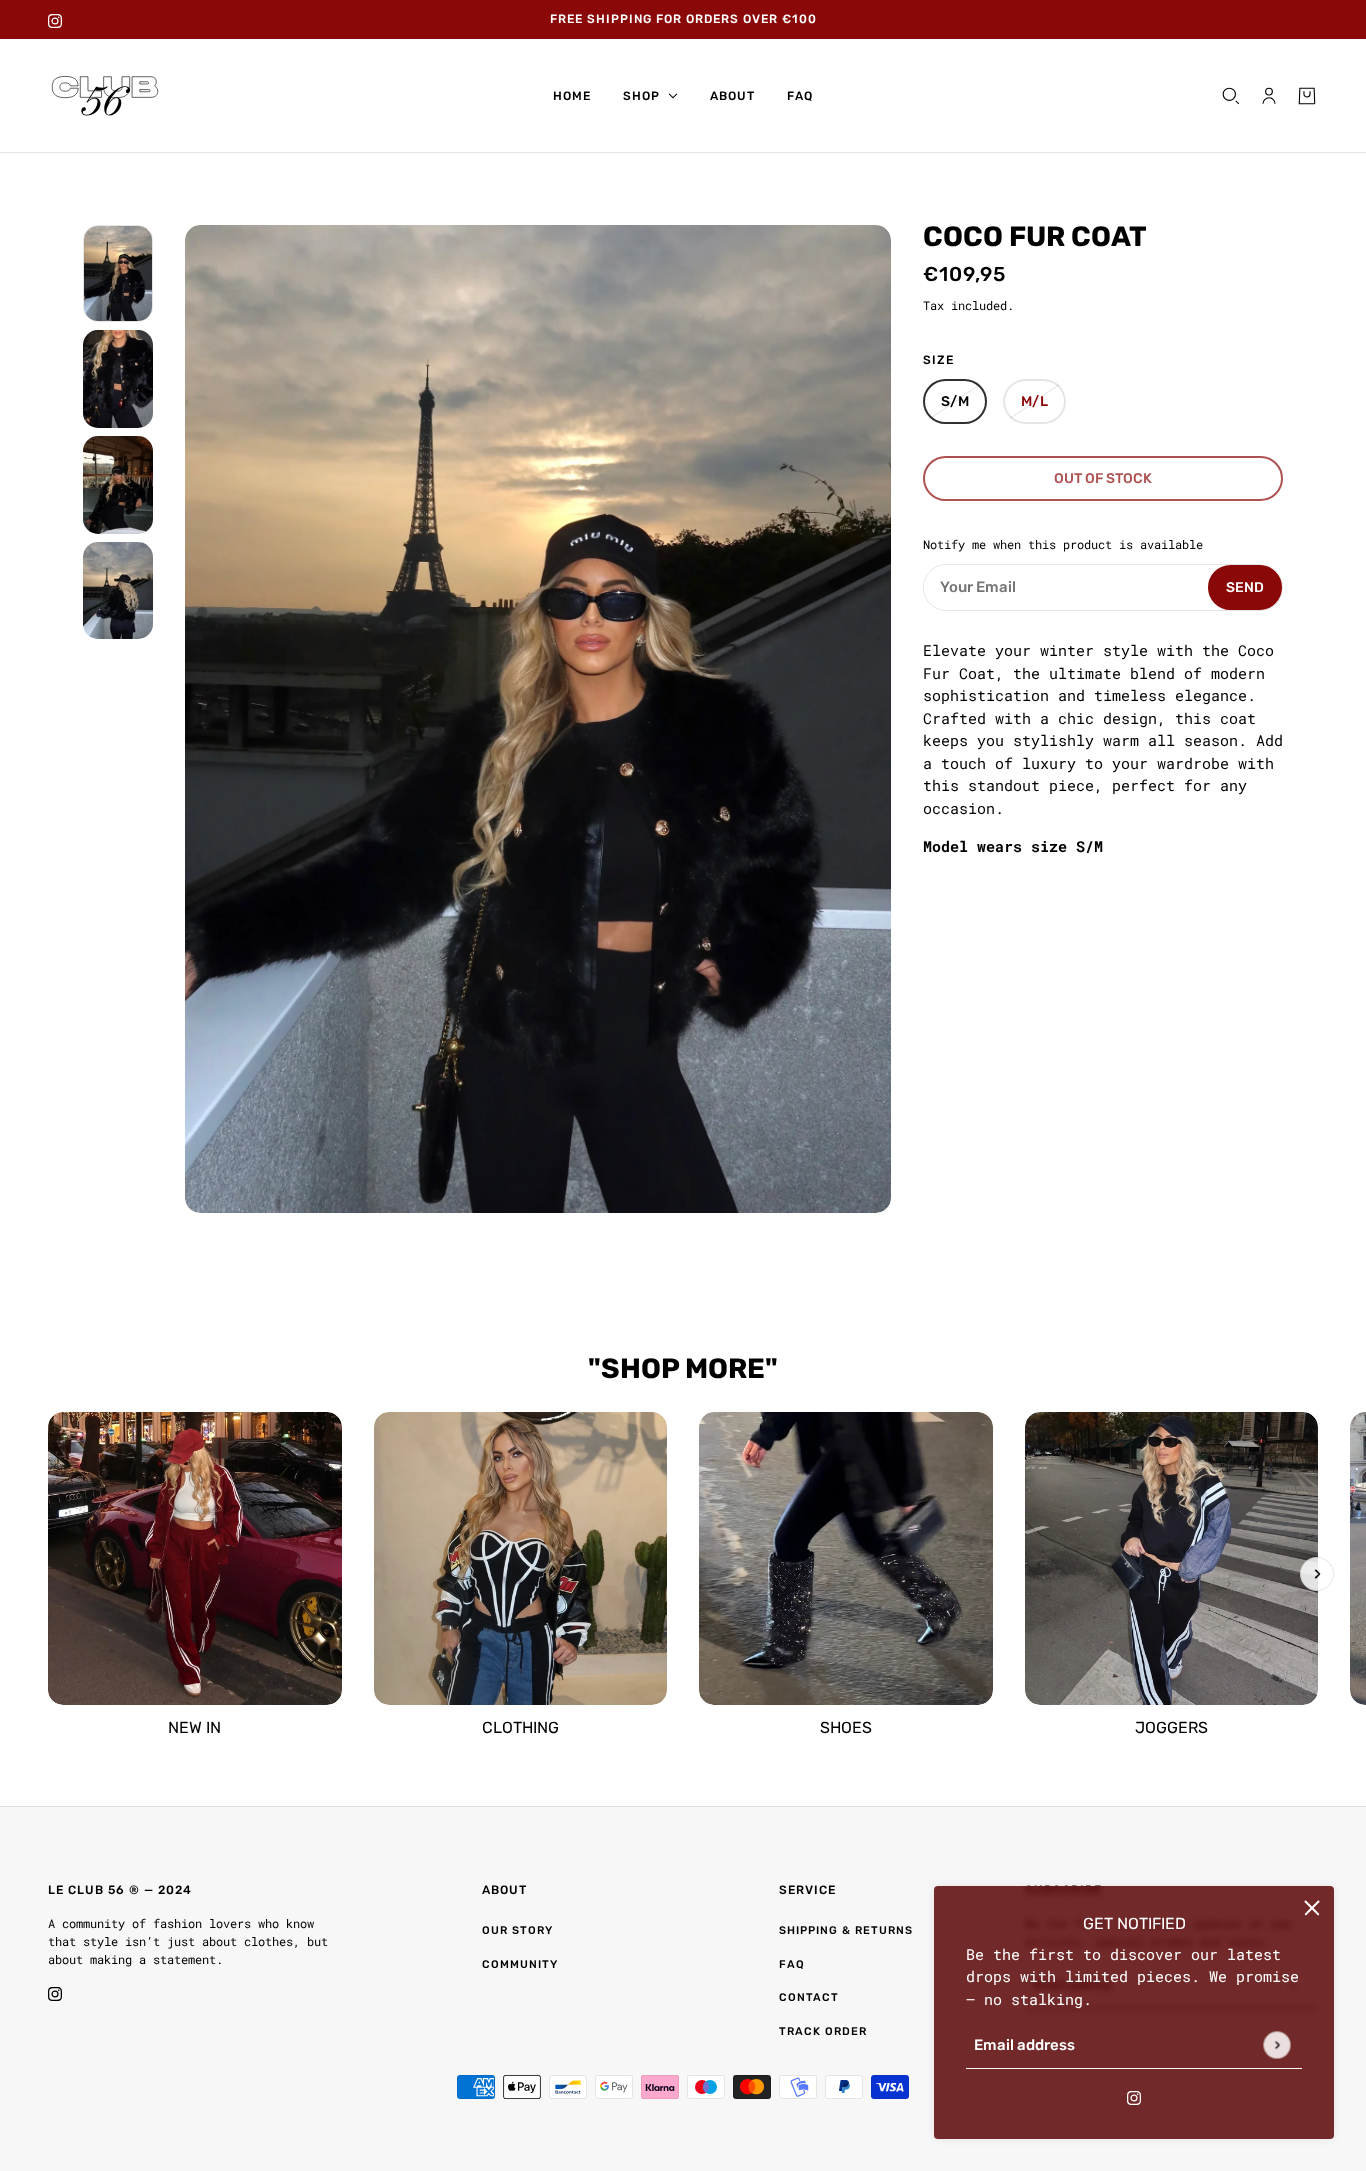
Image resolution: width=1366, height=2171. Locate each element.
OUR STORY (517, 1930)
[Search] (1231, 96)
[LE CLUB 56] (105, 96)
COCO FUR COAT (1035, 235)
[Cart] (1307, 96)
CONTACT (809, 1997)
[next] (1317, 1574)
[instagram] (55, 19)
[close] (1312, 1908)
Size (938, 360)
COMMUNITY (520, 1964)
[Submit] (1276, 2044)
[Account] (1269, 96)
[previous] (49, 1574)
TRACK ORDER (823, 2031)
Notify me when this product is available (1063, 545)
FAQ (792, 1964)
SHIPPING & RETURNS (846, 1930)
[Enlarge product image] (538, 719)
